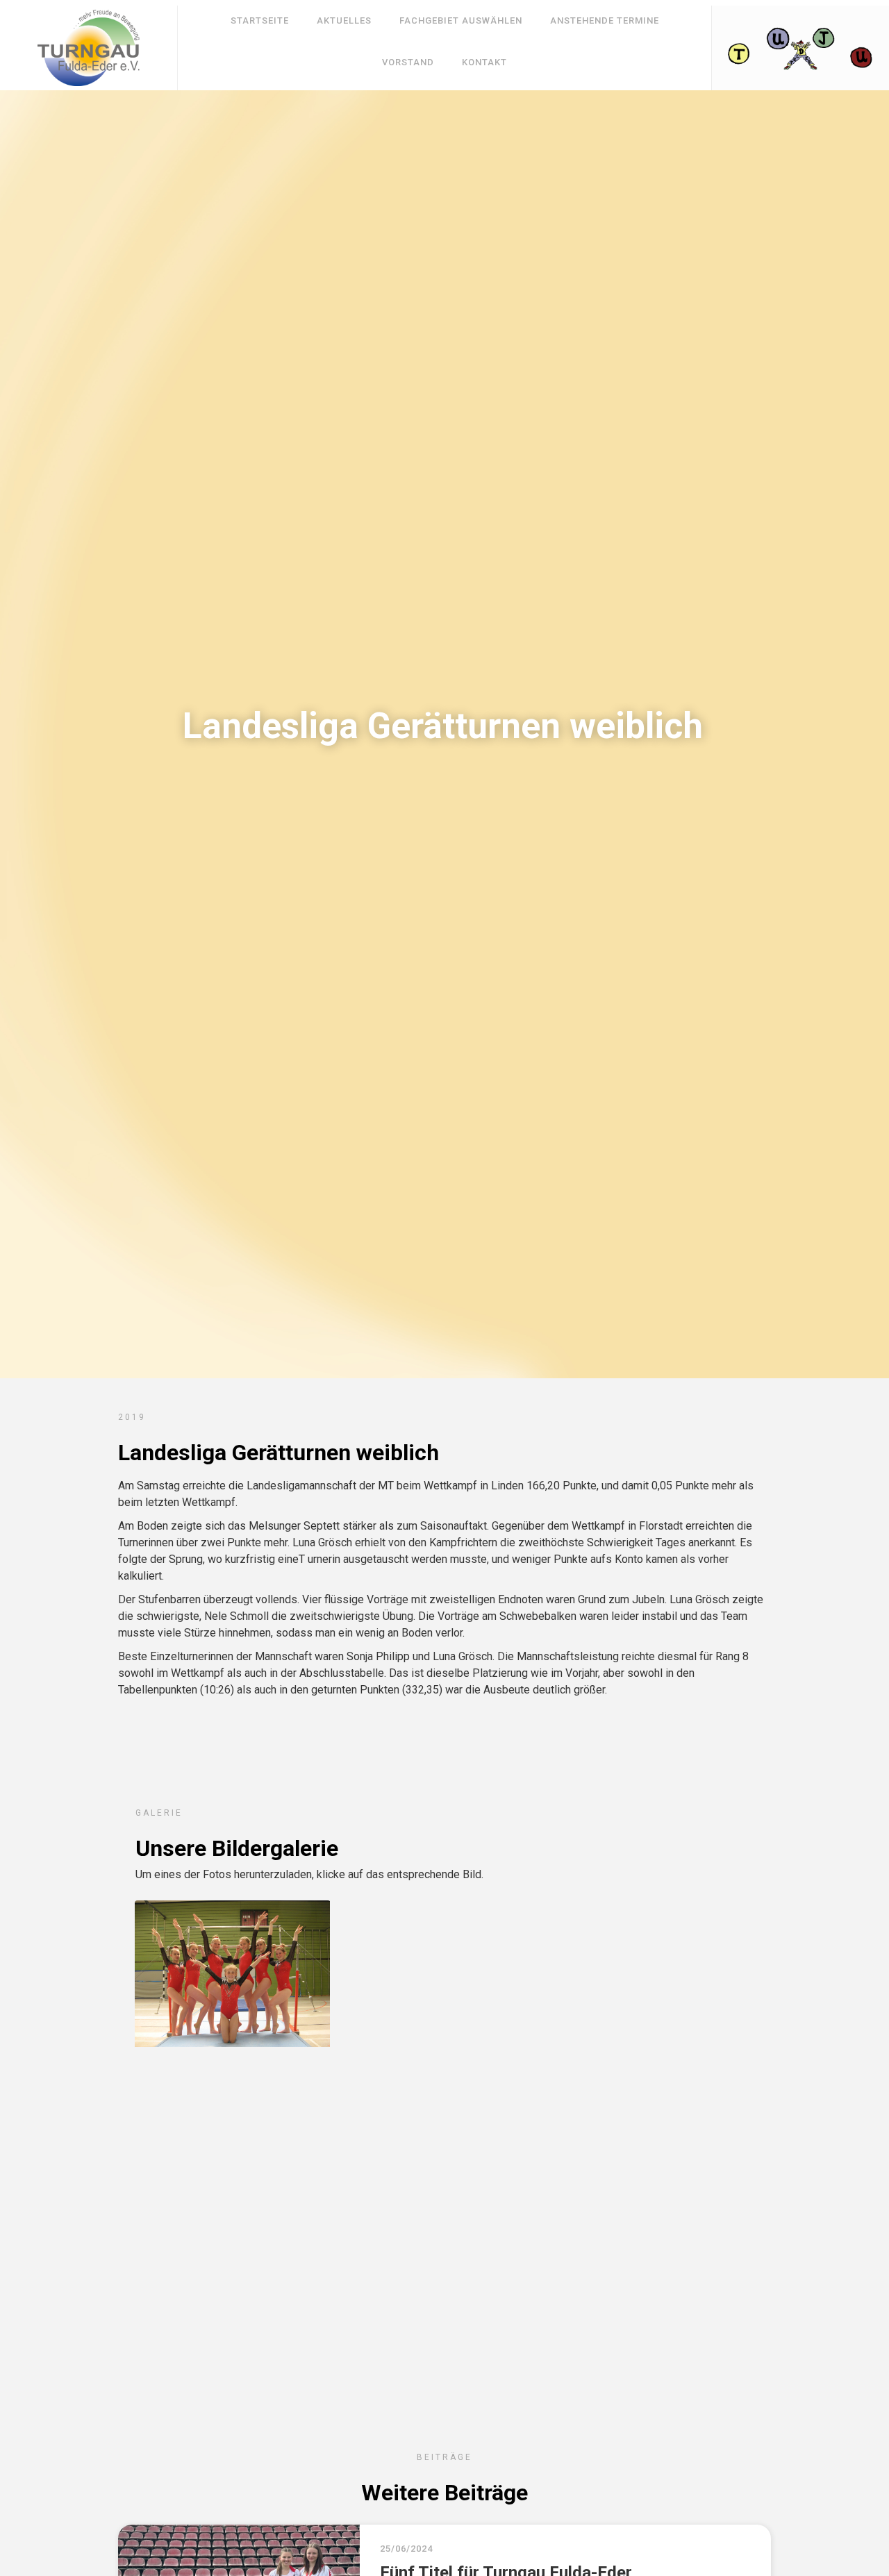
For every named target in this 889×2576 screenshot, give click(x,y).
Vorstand (408, 62)
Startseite (260, 20)
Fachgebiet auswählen (461, 20)
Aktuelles (344, 20)
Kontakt (484, 62)
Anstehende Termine (605, 20)
